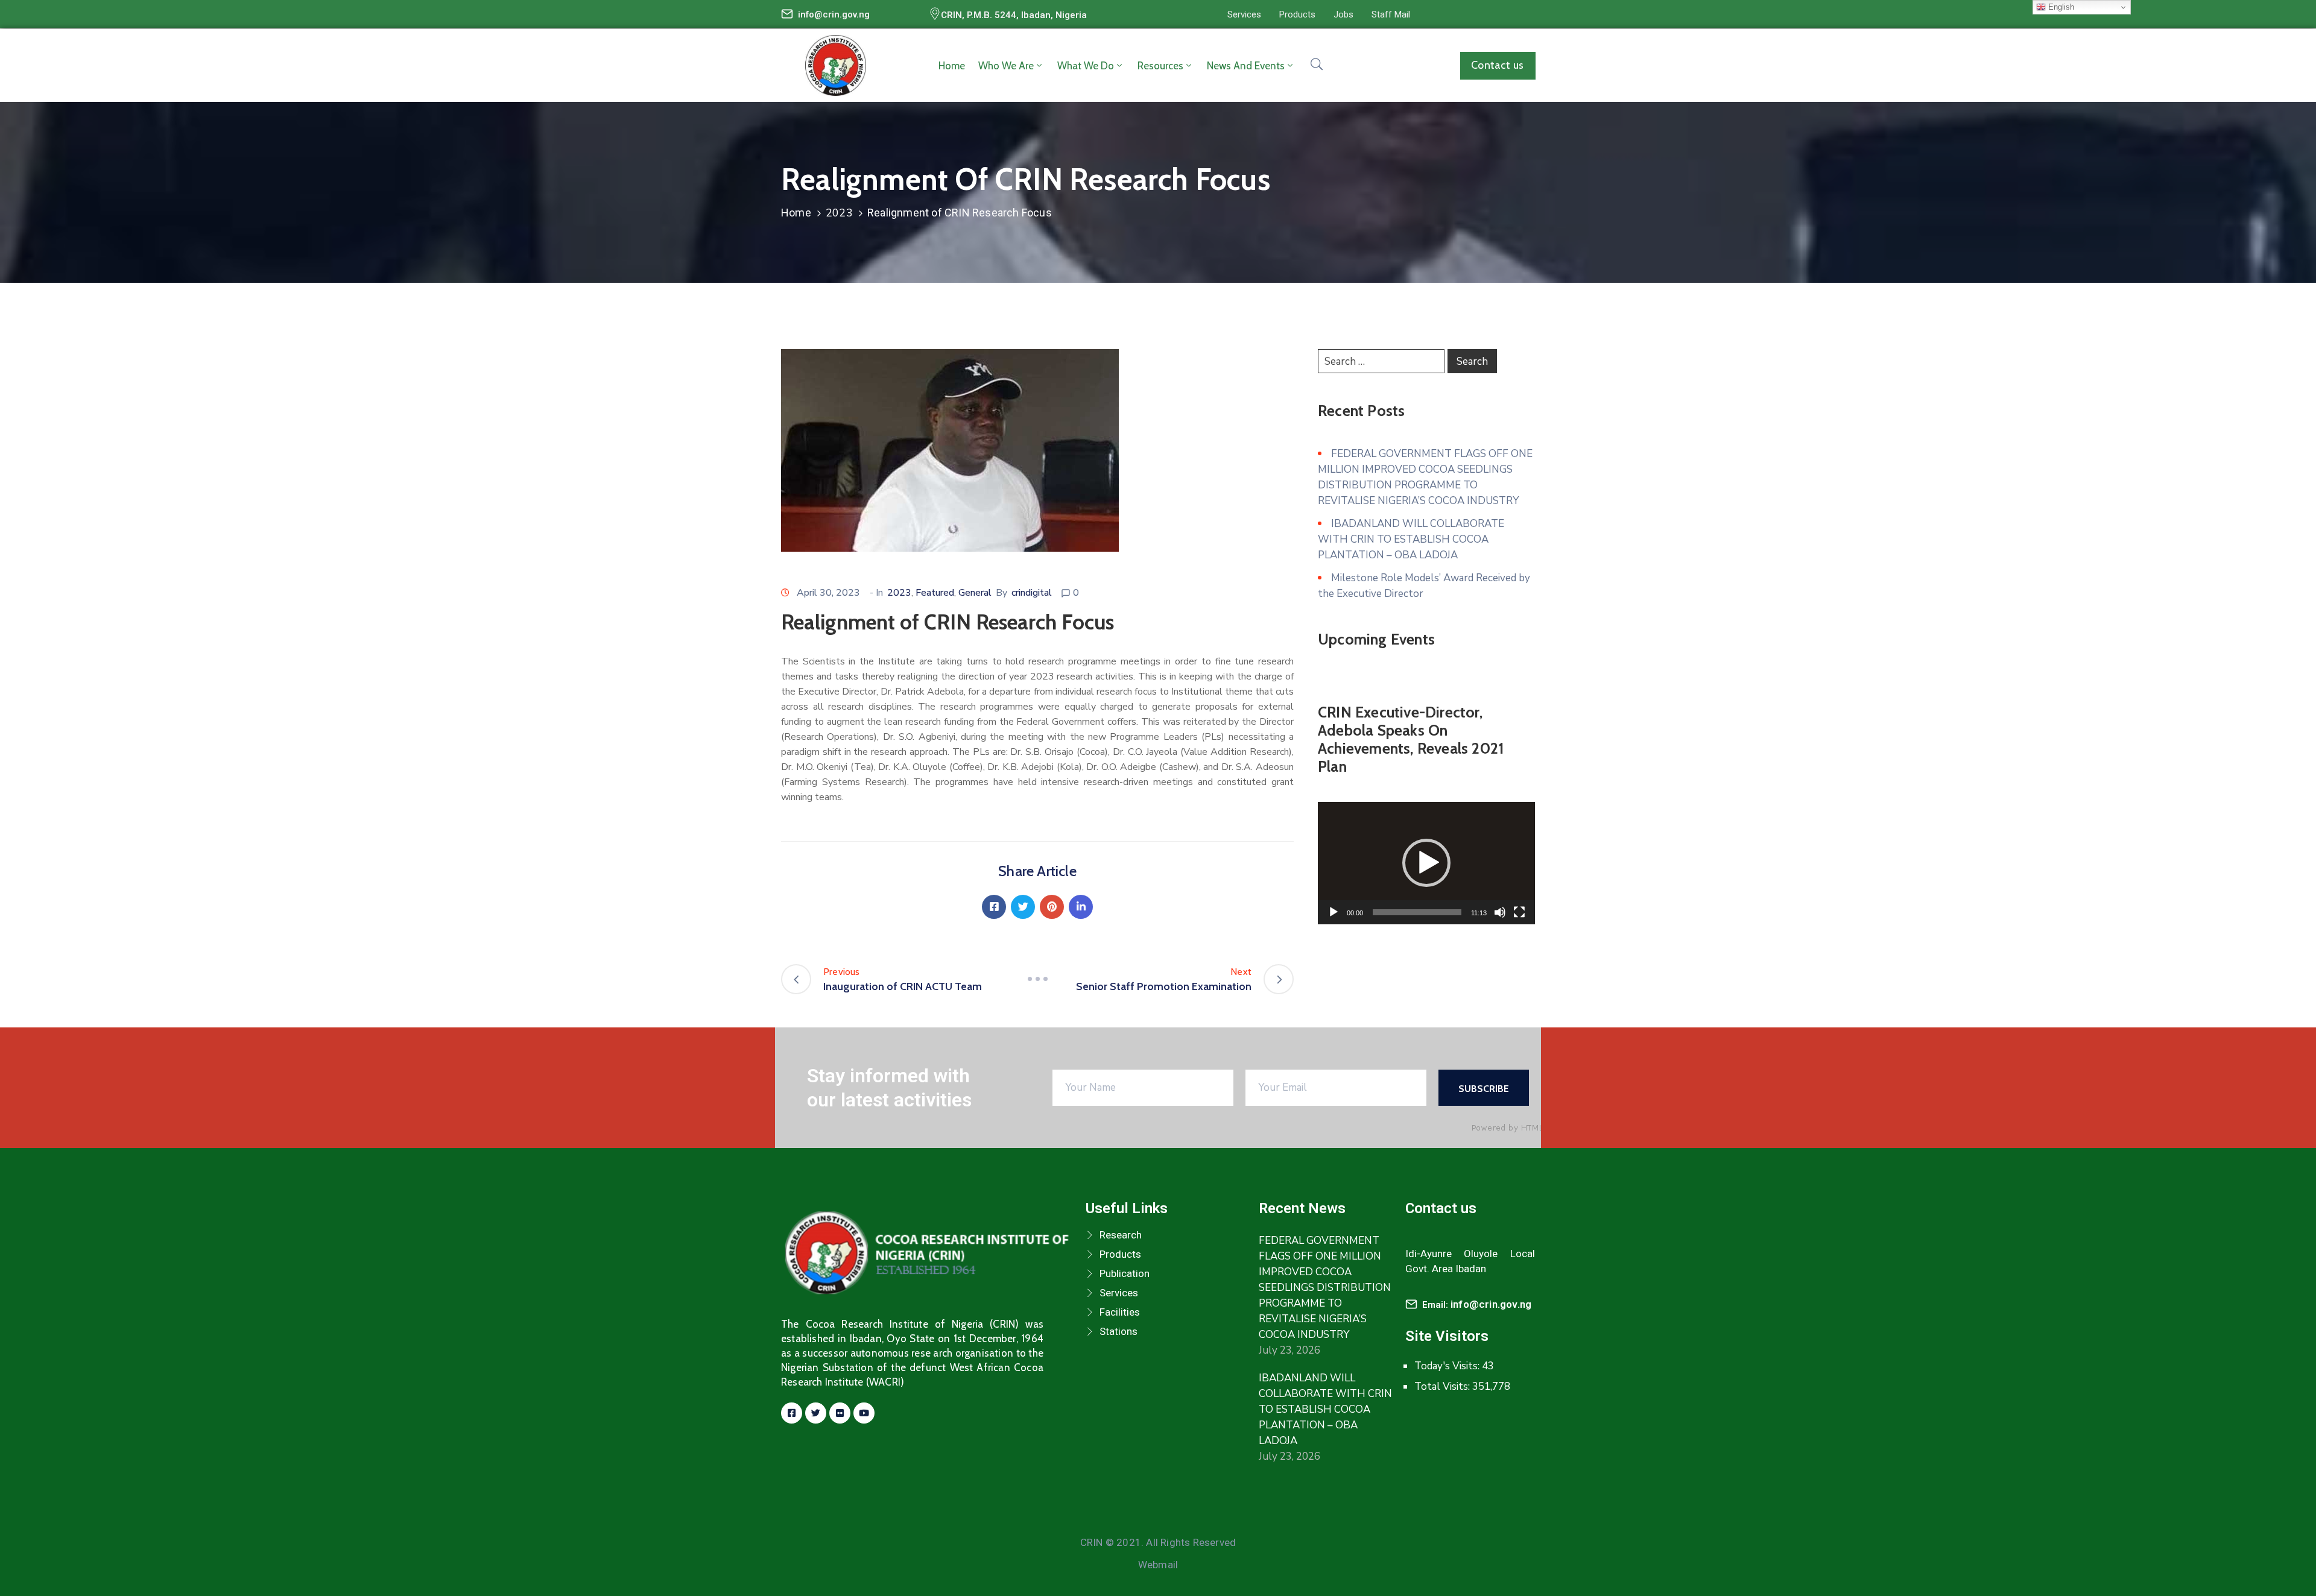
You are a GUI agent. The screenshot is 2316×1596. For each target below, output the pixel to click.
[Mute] (1500, 912)
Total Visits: (1443, 1386)
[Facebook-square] (792, 1413)
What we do (1086, 66)
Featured (935, 593)
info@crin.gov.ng (834, 14)
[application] (1426, 863)
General (975, 593)
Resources (1160, 66)
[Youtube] (864, 1413)
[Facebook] (994, 907)
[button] (1244, 14)
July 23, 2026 (1289, 1350)
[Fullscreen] (1519, 912)
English (2060, 7)
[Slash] (1037, 979)
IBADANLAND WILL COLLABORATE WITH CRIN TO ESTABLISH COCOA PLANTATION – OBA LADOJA (1411, 539)
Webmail (1158, 1565)
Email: (1477, 1305)
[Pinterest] (1052, 907)
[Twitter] (1023, 907)
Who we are (1006, 66)
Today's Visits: (1448, 1366)
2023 (839, 213)
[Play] (1334, 912)
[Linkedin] (1081, 907)
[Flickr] (840, 1413)
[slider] (1417, 912)
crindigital (1032, 593)
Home (952, 66)
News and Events (1246, 66)
